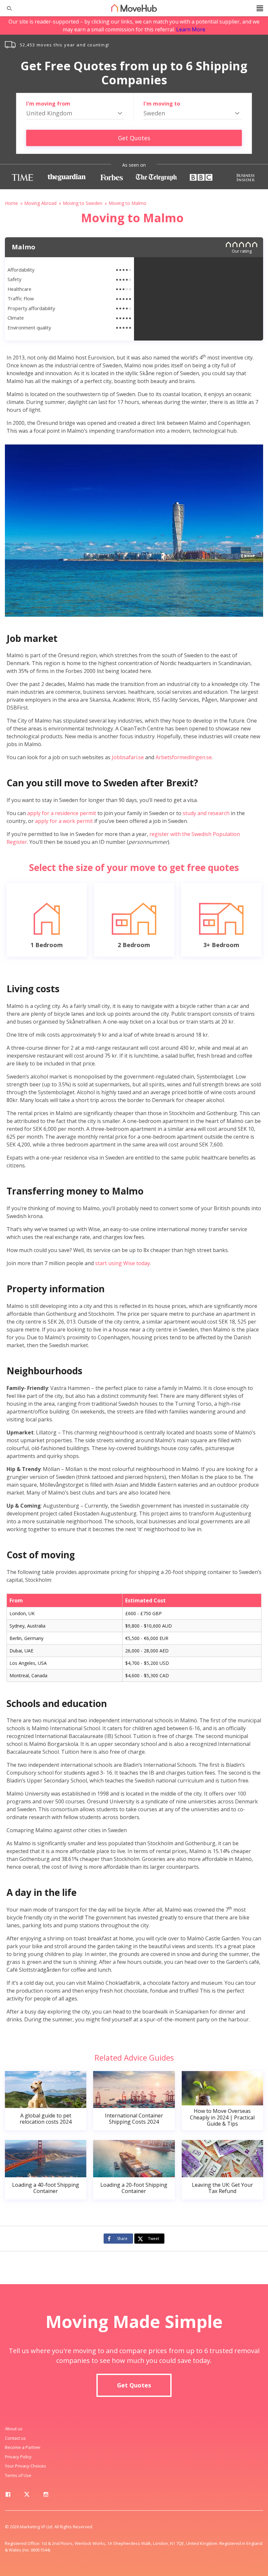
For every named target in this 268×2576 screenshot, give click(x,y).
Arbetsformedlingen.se (184, 757)
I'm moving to (162, 104)
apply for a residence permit (62, 813)
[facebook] (8, 2496)
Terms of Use (18, 2475)
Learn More (191, 29)
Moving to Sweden (83, 203)
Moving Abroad (40, 203)
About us (14, 2429)
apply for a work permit (64, 821)
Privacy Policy (18, 2457)
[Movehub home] (134, 8)
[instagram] (46, 2496)
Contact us (15, 2438)
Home (11, 203)
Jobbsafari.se (128, 757)
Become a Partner (23, 2447)
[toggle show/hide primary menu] (260, 8)
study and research (206, 813)
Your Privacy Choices (25, 2466)
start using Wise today (123, 1263)
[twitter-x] (27, 2496)
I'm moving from (48, 104)
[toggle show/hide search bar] (7, 8)
